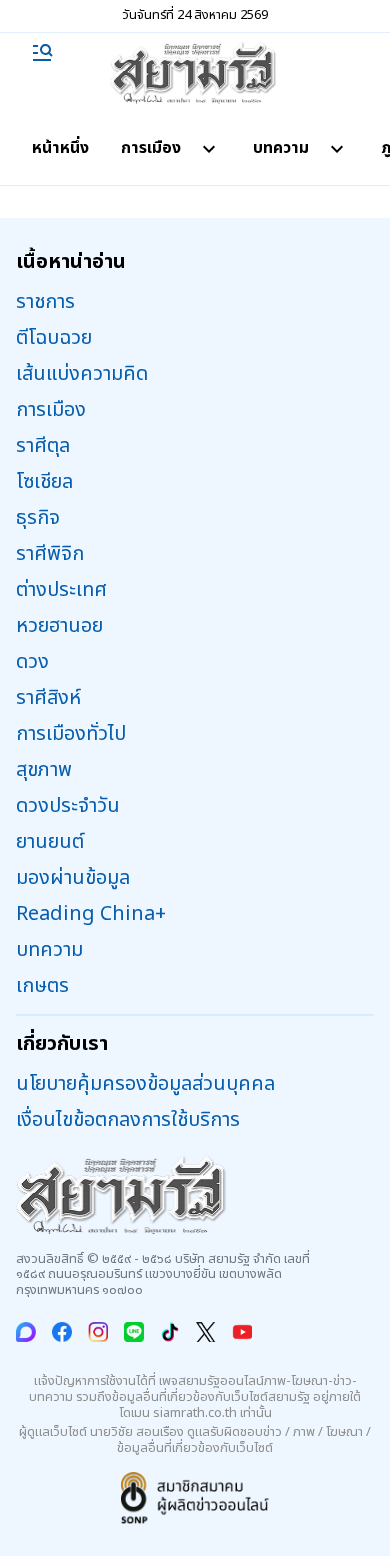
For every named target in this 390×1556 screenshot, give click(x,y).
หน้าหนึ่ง (60, 148)
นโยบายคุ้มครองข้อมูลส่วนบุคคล (145, 1084)
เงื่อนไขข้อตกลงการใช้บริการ (128, 1120)
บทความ (281, 148)
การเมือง (151, 148)
